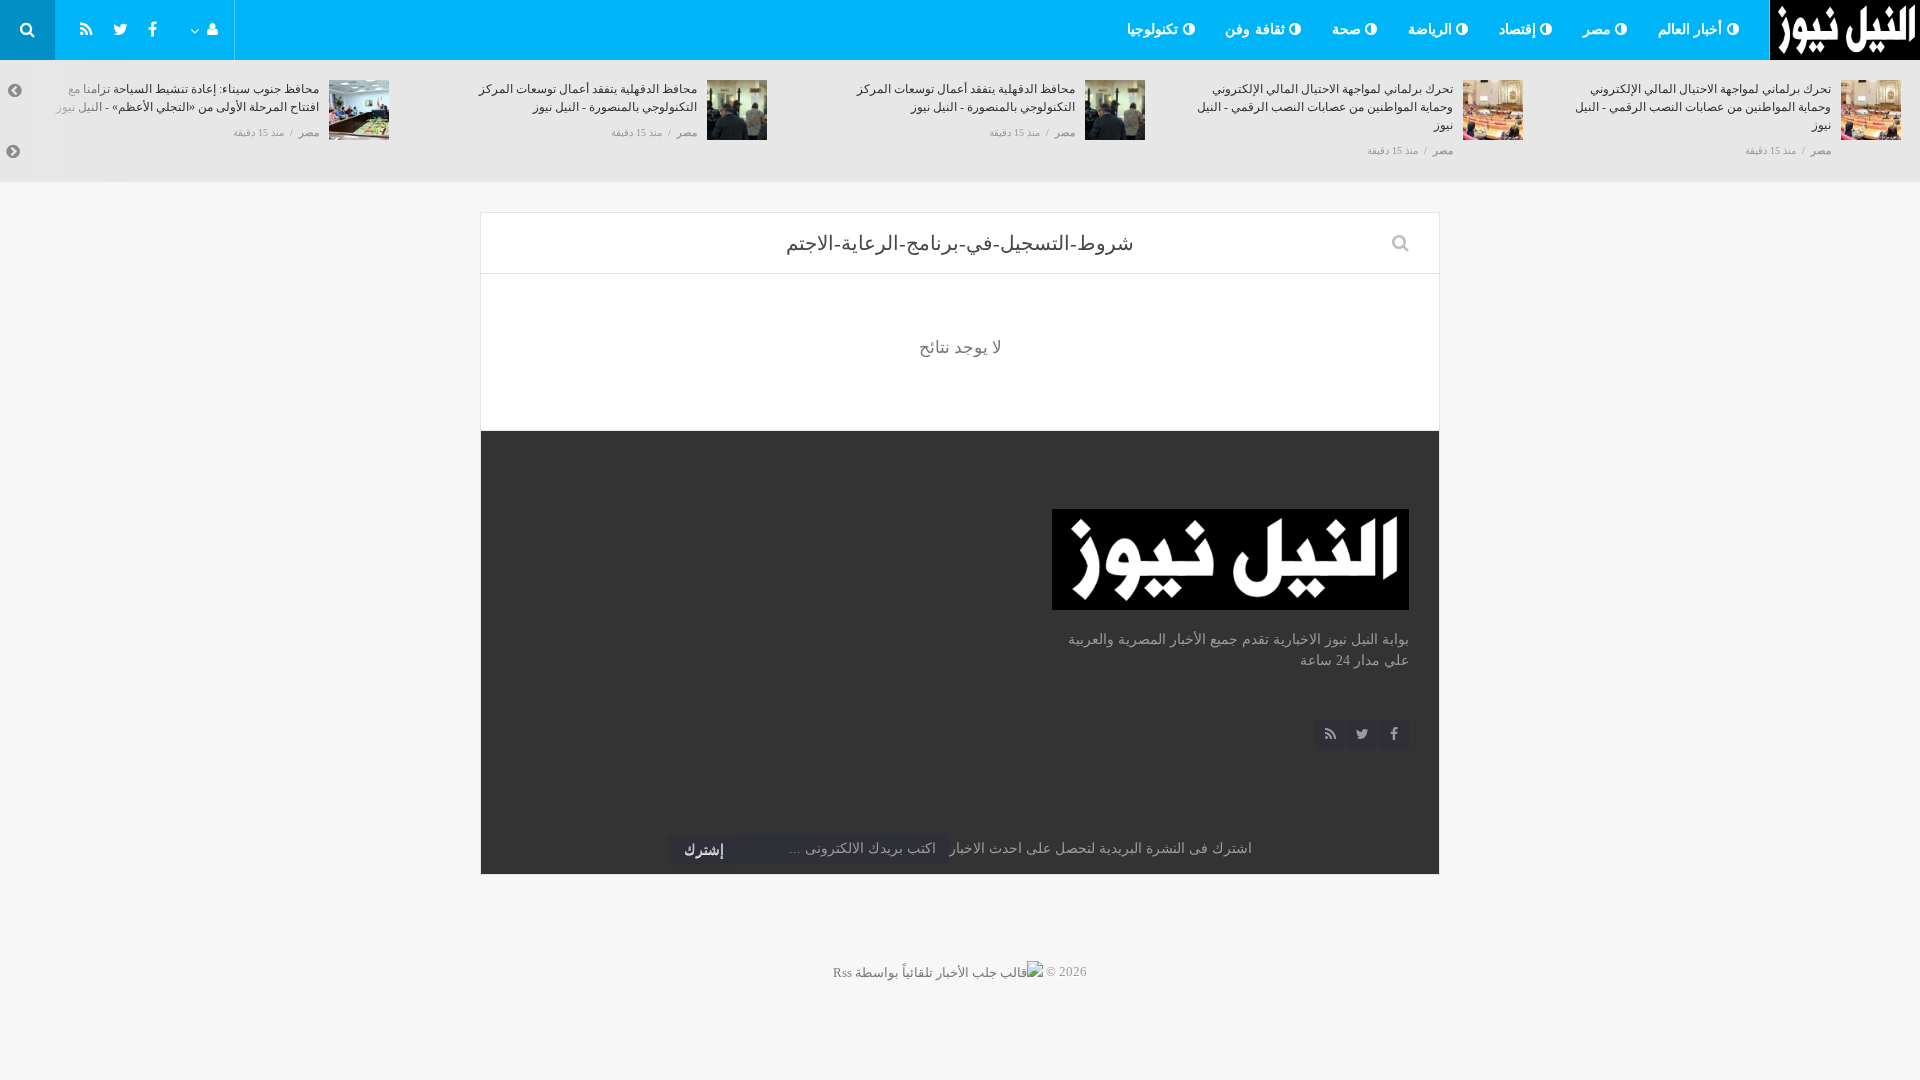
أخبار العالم (1692, 29)
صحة (1349, 29)
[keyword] (1400, 243)
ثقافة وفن (1257, 29)
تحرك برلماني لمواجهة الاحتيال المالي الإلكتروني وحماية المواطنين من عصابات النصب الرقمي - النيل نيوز (1325, 107)
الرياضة (1432, 29)
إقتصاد (1520, 29)
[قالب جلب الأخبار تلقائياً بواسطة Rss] (938, 971)
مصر (1599, 29)
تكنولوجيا (1155, 29)
